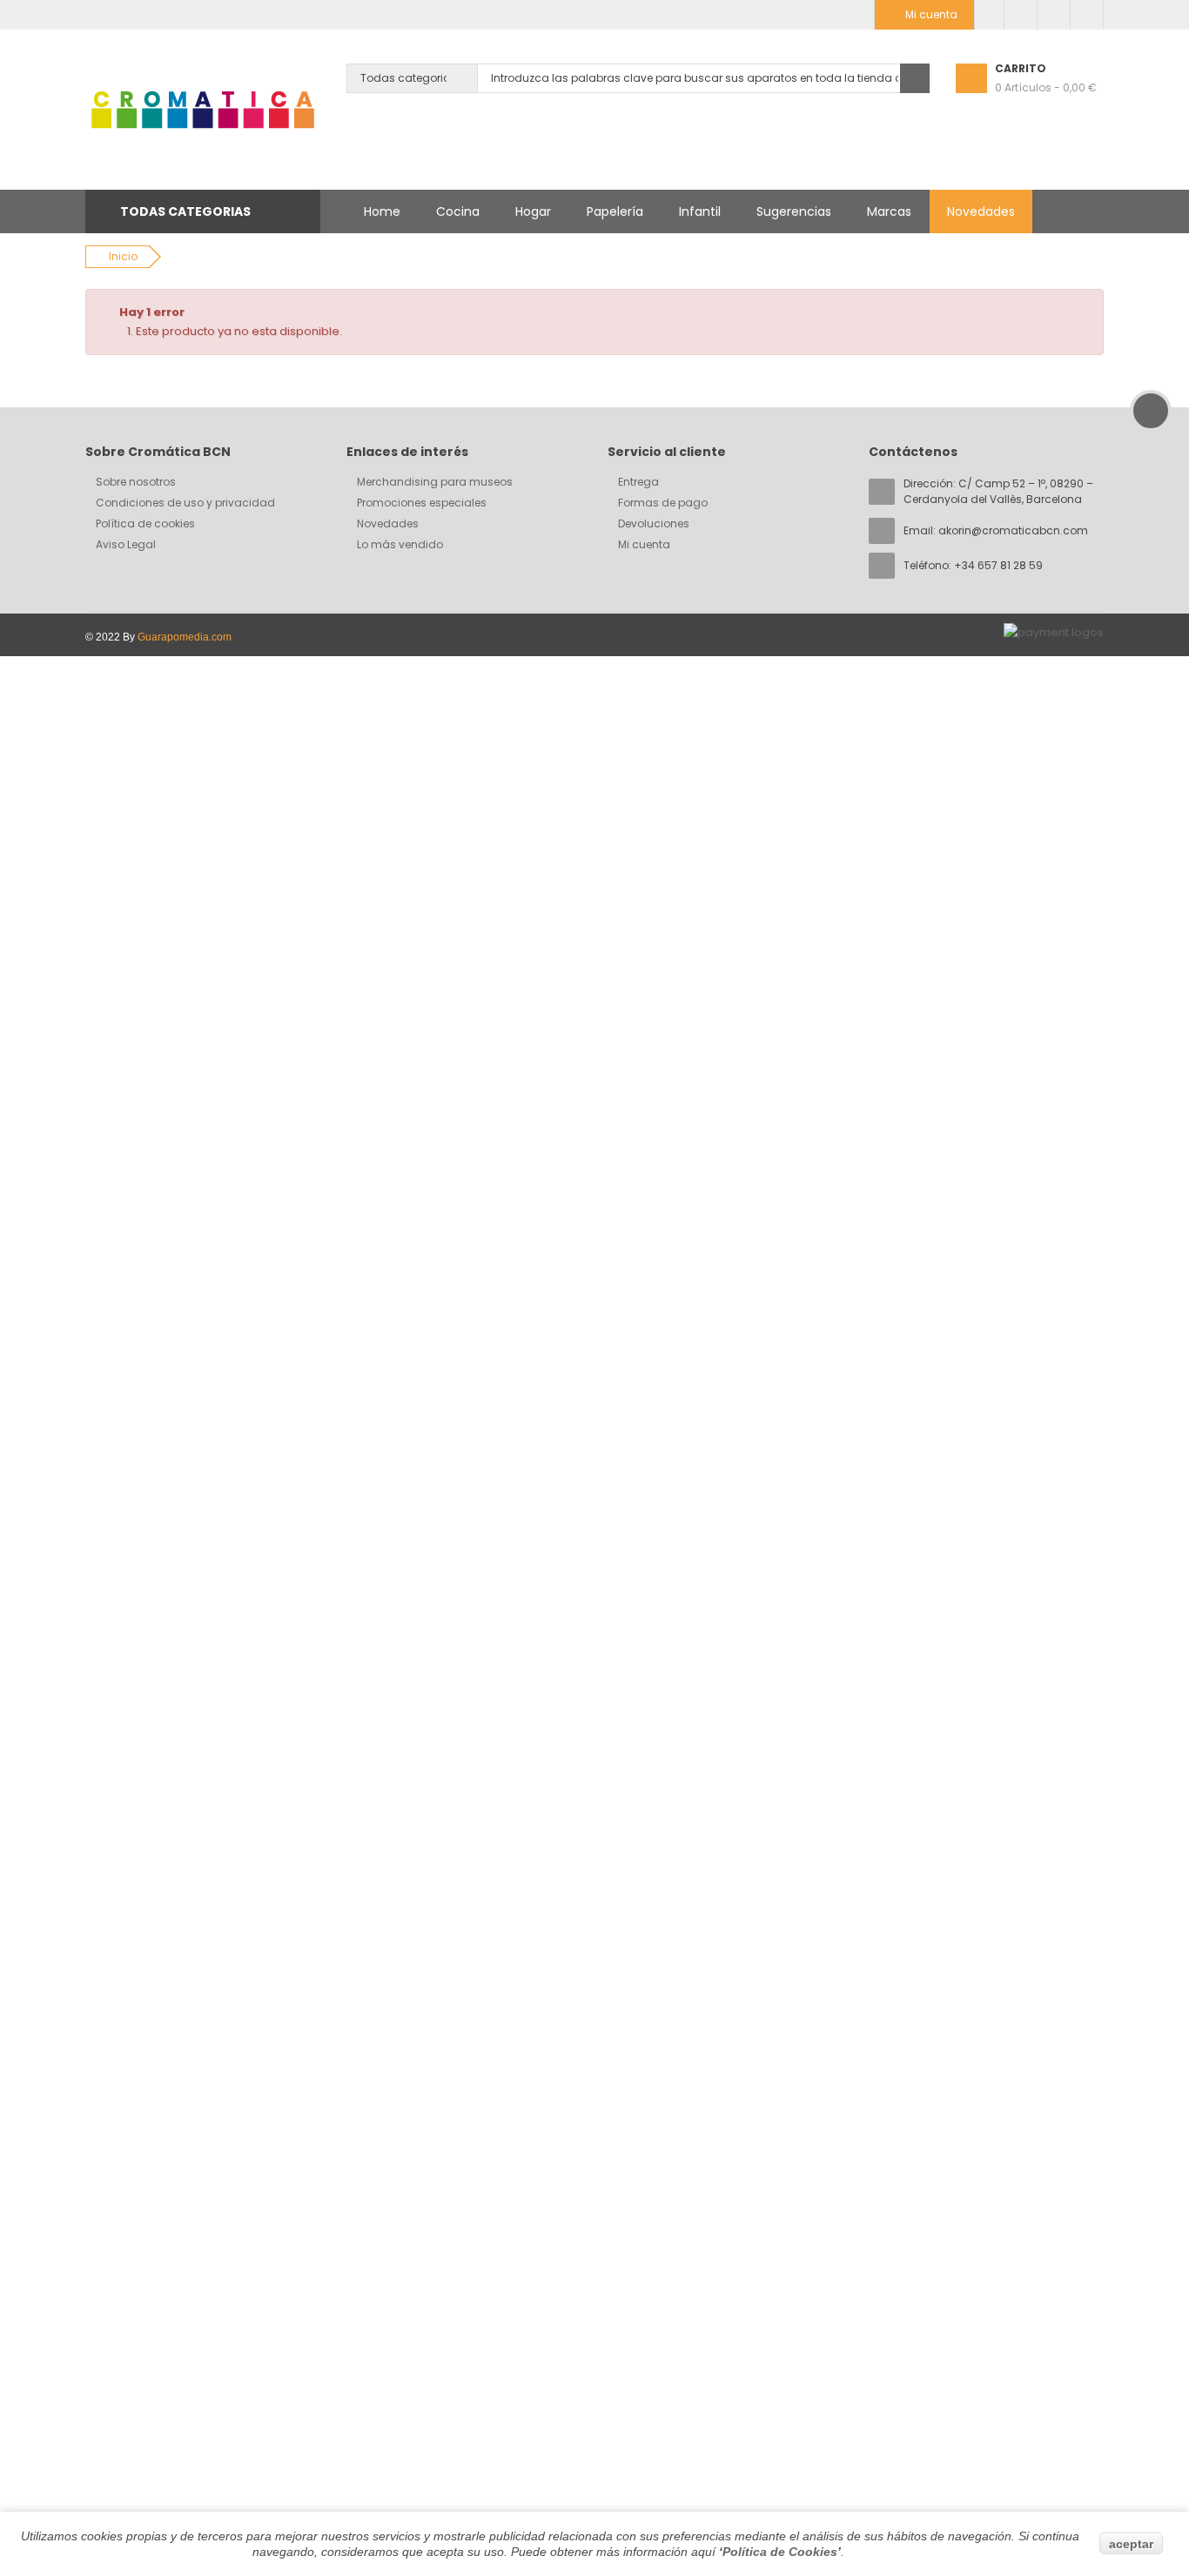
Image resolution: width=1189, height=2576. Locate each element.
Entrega (638, 482)
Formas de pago (663, 503)
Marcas (889, 211)
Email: (996, 530)
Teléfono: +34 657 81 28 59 (973, 565)
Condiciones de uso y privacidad (185, 503)
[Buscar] (915, 78)
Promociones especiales (422, 503)
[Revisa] (1054, 14)
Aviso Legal (126, 544)
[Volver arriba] (1151, 411)
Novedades (981, 211)
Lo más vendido (400, 544)
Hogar (533, 211)
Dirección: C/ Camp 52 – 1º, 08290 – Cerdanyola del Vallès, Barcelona (998, 491)
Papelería (615, 211)
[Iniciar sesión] (1087, 14)
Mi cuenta (644, 544)
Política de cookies (145, 523)
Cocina (458, 211)
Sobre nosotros (136, 482)
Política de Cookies (780, 2552)
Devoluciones (654, 523)
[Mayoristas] (989, 14)
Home (382, 211)
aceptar (1131, 2544)
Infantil (700, 211)
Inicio (123, 256)
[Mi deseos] (1021, 14)
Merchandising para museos (435, 482)
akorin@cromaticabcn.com (1013, 530)
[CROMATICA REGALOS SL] (203, 109)
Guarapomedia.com (185, 637)
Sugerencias (794, 211)
